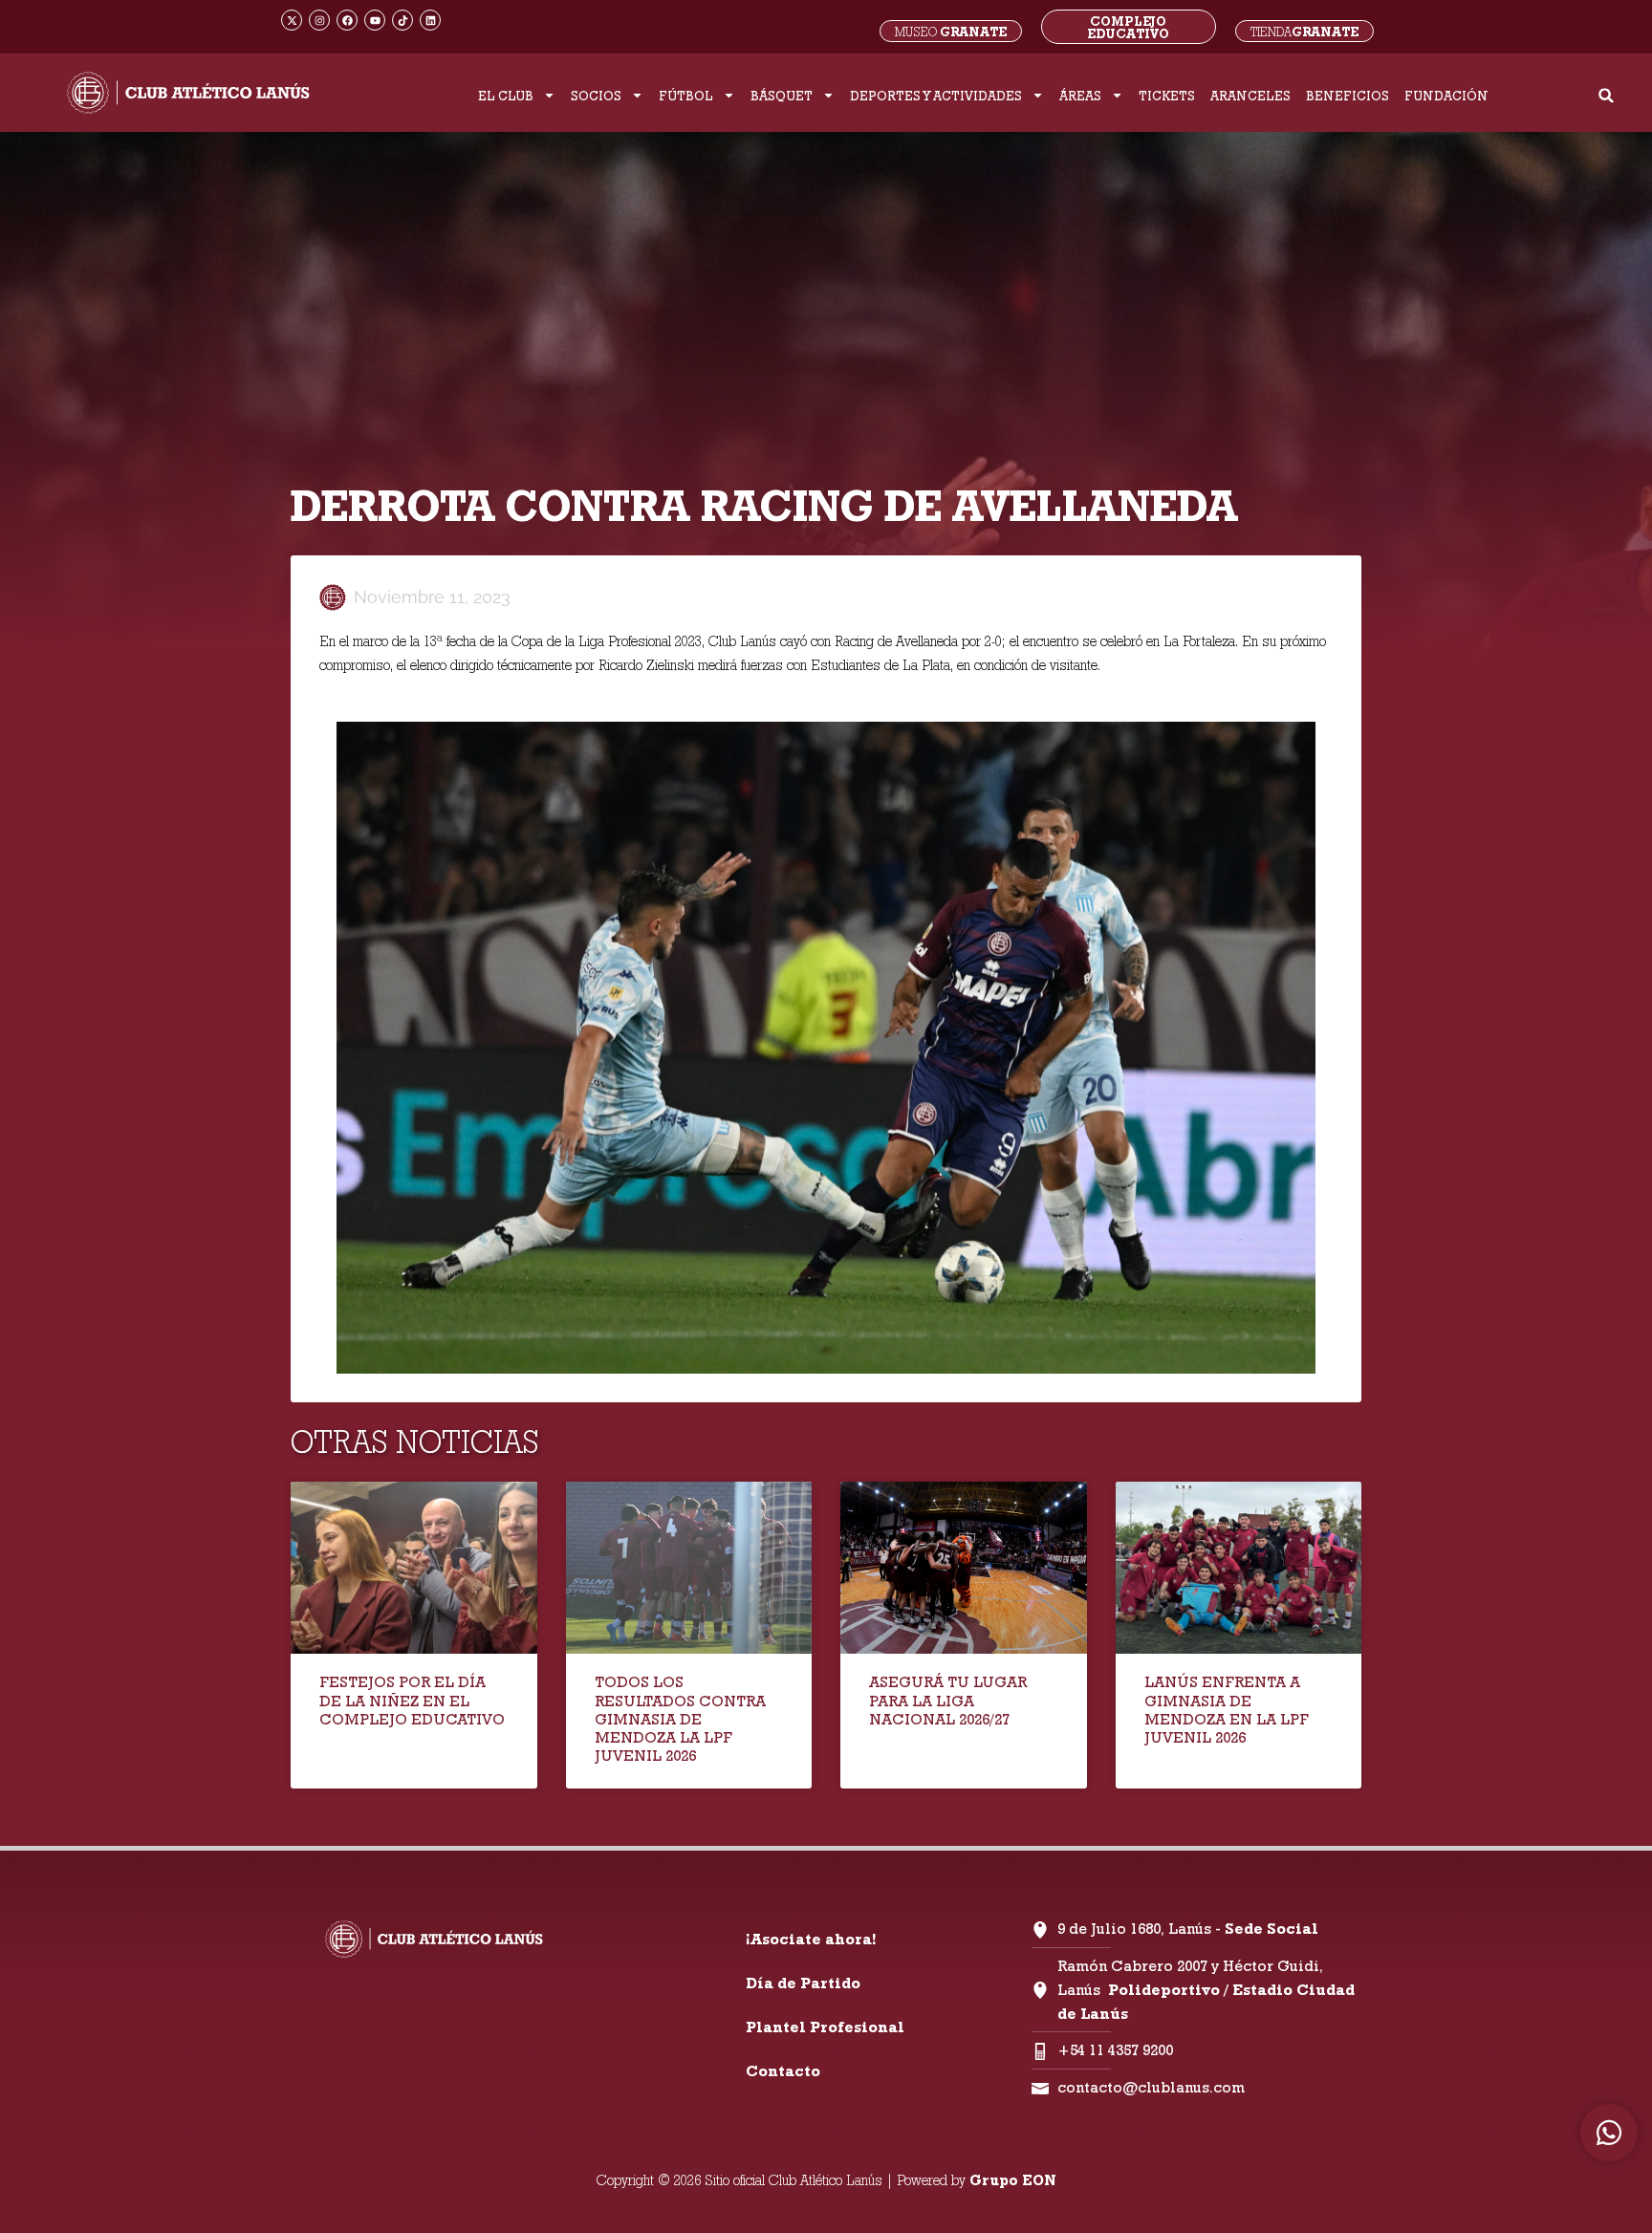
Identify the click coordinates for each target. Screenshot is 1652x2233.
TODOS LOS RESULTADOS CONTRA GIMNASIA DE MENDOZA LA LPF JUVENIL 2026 (680, 1719)
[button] (1607, 95)
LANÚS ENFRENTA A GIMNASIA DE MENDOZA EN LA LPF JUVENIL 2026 (1227, 1710)
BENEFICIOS (1348, 96)
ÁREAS (1080, 96)
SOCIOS (596, 96)
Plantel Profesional (825, 2027)
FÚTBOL (686, 96)
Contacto (783, 2071)
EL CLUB (506, 96)
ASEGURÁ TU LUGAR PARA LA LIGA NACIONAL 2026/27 (948, 1700)
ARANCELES (1250, 96)
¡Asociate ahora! (811, 1939)
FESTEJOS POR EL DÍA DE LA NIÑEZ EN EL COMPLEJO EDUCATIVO (412, 1700)
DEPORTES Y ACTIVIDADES (936, 96)
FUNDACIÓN (1446, 96)
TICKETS (1167, 96)
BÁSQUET (782, 96)
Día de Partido (803, 1983)
